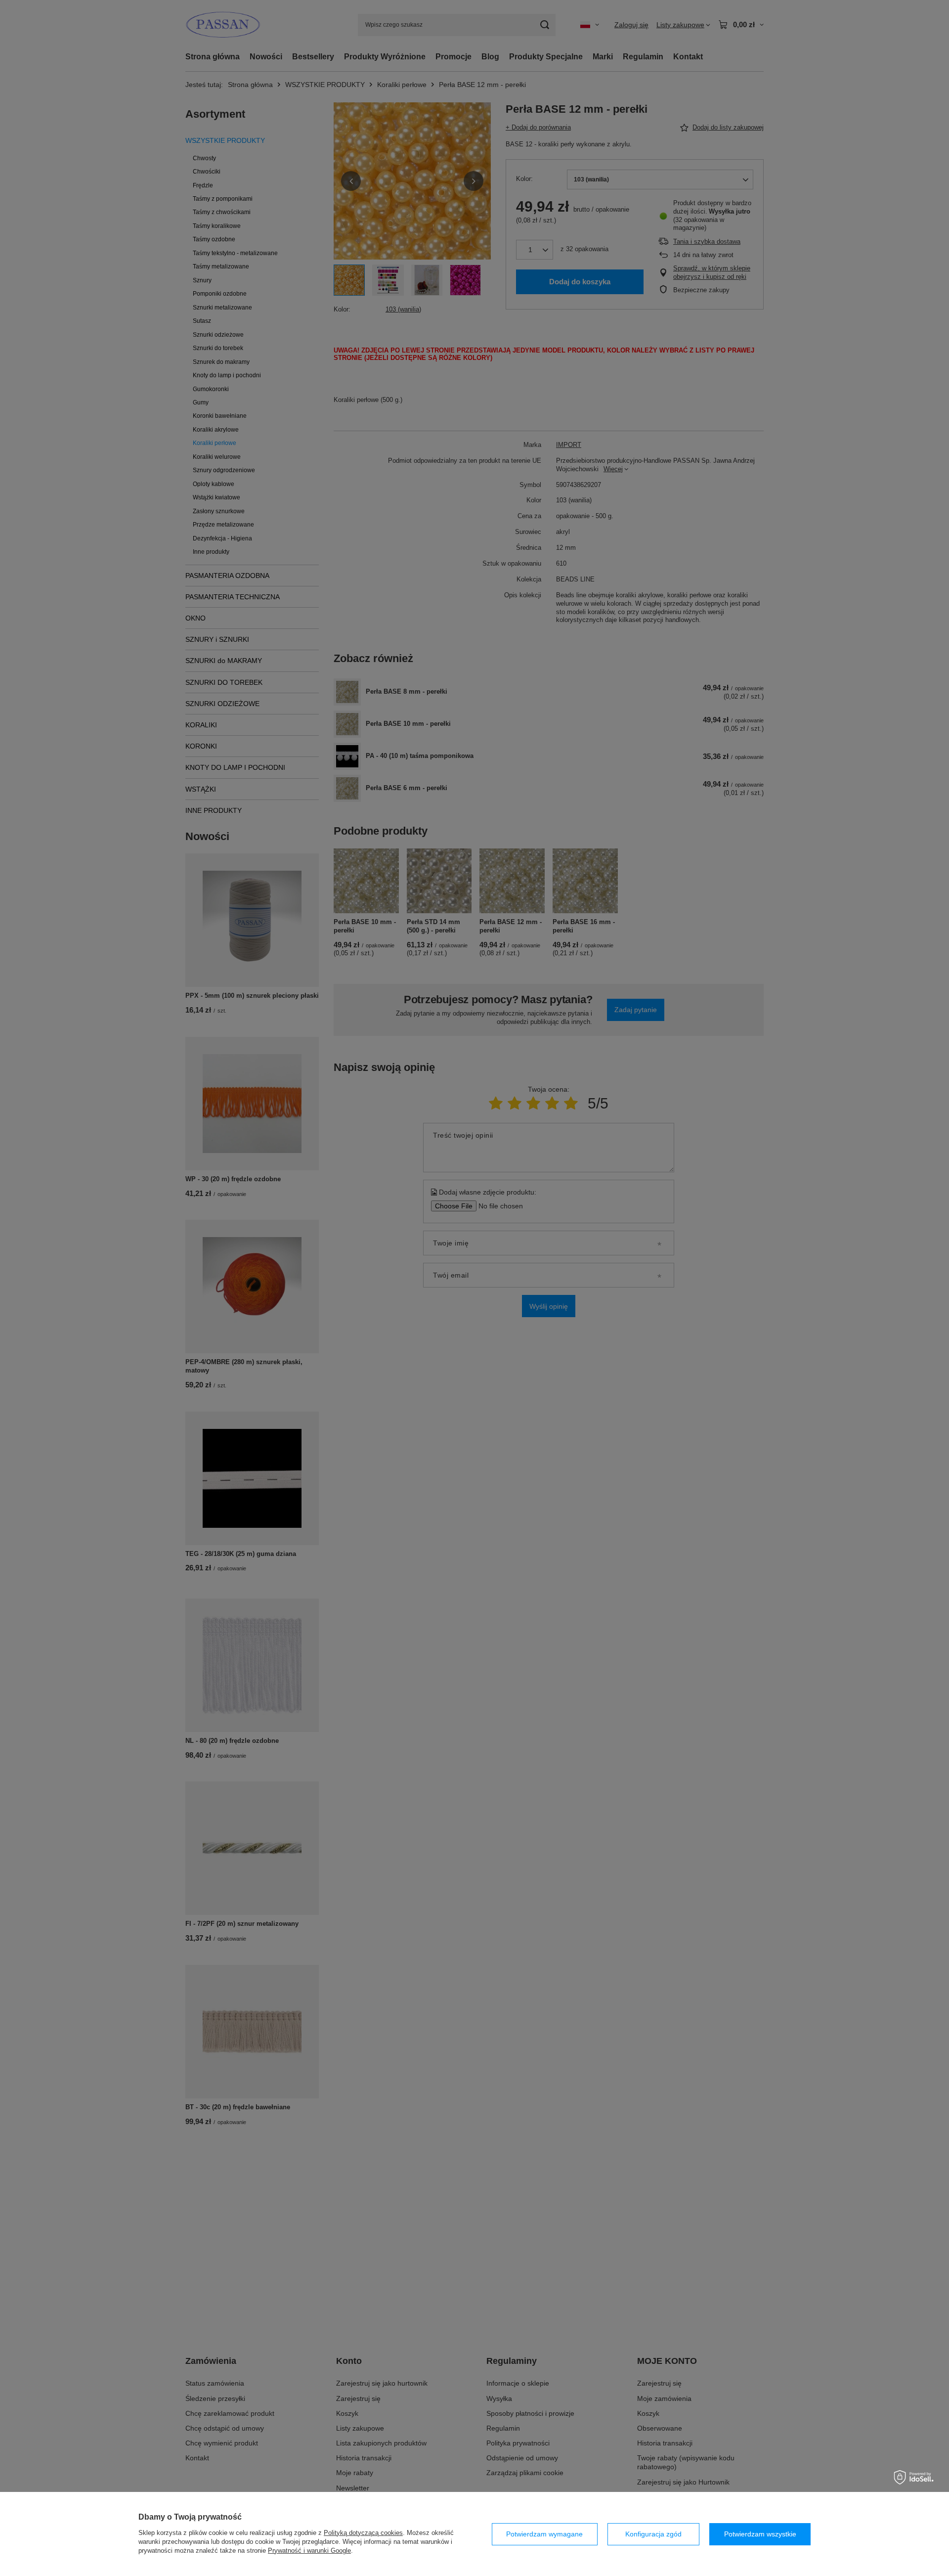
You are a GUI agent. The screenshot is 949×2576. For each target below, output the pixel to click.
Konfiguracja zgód (653, 2534)
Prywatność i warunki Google (309, 2551)
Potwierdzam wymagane (544, 2534)
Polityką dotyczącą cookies (363, 2533)
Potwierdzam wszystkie (760, 2534)
